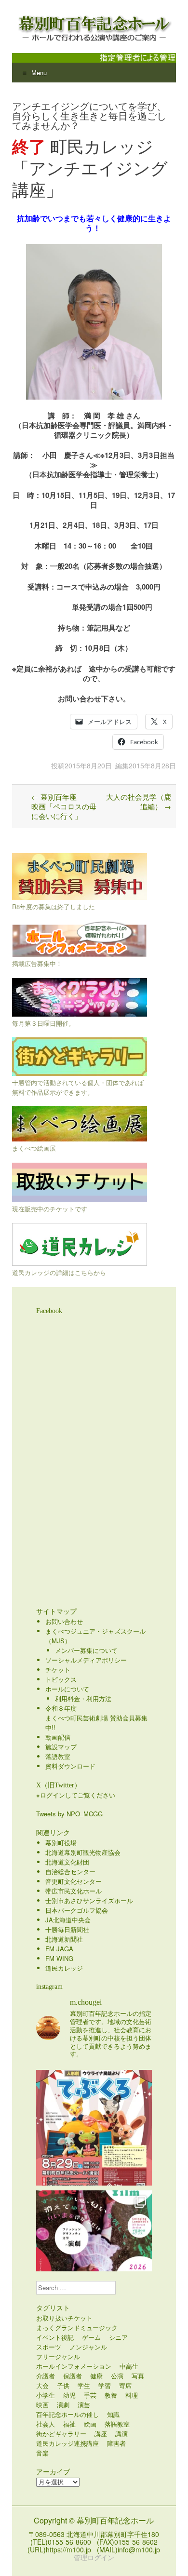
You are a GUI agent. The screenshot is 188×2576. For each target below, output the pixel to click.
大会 (42, 2385)
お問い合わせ (64, 1621)
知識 (113, 2414)
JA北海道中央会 (68, 1920)
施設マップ (61, 1747)
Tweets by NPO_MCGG (69, 1814)
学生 (84, 2385)
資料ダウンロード (70, 1766)
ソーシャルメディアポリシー (86, 1660)
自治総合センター (70, 1872)
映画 (42, 2405)
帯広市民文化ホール (74, 1891)
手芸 (90, 2395)
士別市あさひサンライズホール (89, 1900)
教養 (111, 2395)
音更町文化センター (74, 1881)
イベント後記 (55, 2337)
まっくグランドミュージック (77, 2328)
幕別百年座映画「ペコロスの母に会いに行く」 (64, 806)
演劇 (63, 2405)
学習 (105, 2385)
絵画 (90, 2424)
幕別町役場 (61, 1843)
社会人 (46, 2424)
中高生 (129, 2366)
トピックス (61, 1679)
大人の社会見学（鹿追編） (139, 801)
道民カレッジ (64, 1968)
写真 (138, 2376)
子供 (63, 2385)
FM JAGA (59, 1949)
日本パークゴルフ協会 (77, 1910)
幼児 (69, 2395)
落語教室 (58, 1756)
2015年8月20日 (88, 765)
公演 (117, 2376)
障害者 (116, 2443)
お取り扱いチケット (64, 2318)
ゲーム (91, 2337)
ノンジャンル (88, 2347)
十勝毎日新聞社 (67, 1929)
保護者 (73, 2376)
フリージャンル (58, 2356)
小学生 (46, 2395)
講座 (101, 2434)
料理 (132, 2395)
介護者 (46, 2376)
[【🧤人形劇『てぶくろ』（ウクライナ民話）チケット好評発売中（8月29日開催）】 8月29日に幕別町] (94, 2128)
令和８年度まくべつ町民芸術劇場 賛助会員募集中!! (96, 1718)
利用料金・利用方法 (83, 1698)
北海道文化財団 (67, 1862)
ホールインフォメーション (74, 2366)
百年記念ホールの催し (67, 2414)
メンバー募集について (86, 1650)
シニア (118, 2337)
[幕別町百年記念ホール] (94, 27)
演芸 (84, 2405)
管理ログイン (94, 2557)
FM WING (59, 1958)
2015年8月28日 (152, 765)
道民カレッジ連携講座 (67, 2443)
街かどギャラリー (61, 2434)
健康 (96, 2376)
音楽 (42, 2453)
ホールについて (67, 1689)
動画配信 (58, 1737)
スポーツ (49, 2347)
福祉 (69, 2424)
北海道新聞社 (64, 1939)
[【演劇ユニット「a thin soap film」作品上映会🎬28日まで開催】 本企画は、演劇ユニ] (94, 2248)
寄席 (125, 2385)
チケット (58, 1670)
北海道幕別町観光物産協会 (83, 1852)
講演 (121, 2434)
